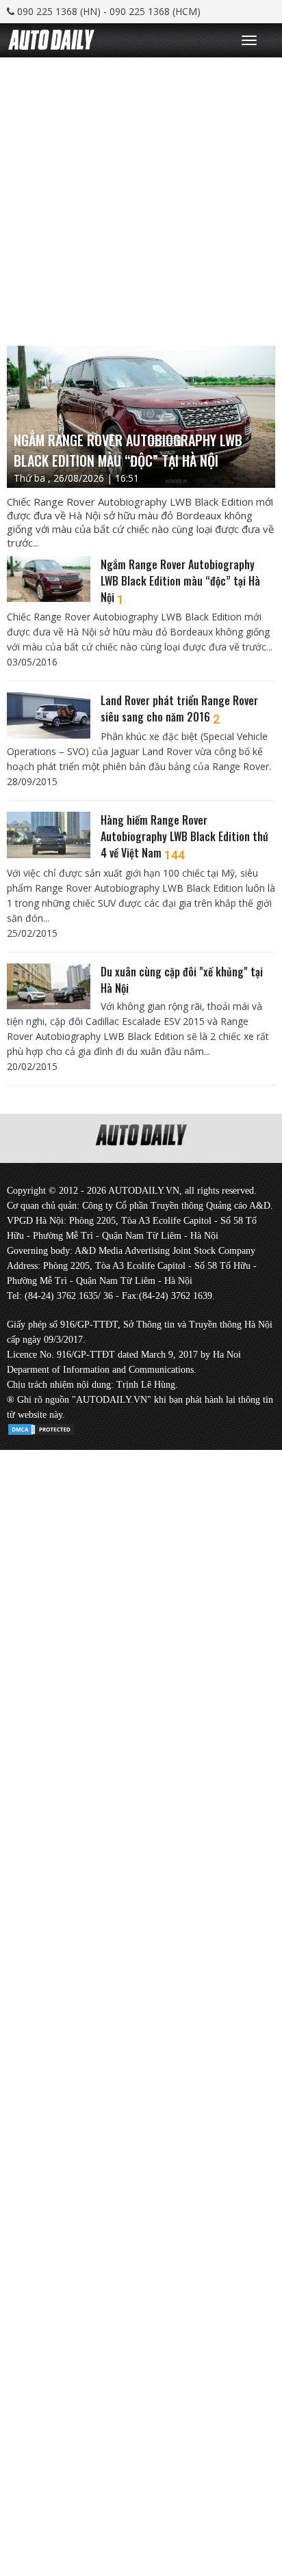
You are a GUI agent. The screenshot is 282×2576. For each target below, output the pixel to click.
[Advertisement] (141, 198)
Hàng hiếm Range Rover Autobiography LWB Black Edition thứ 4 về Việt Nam (184, 836)
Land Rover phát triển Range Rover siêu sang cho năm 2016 (179, 709)
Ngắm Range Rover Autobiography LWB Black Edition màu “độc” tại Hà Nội (180, 581)
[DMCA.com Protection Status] (41, 1427)
